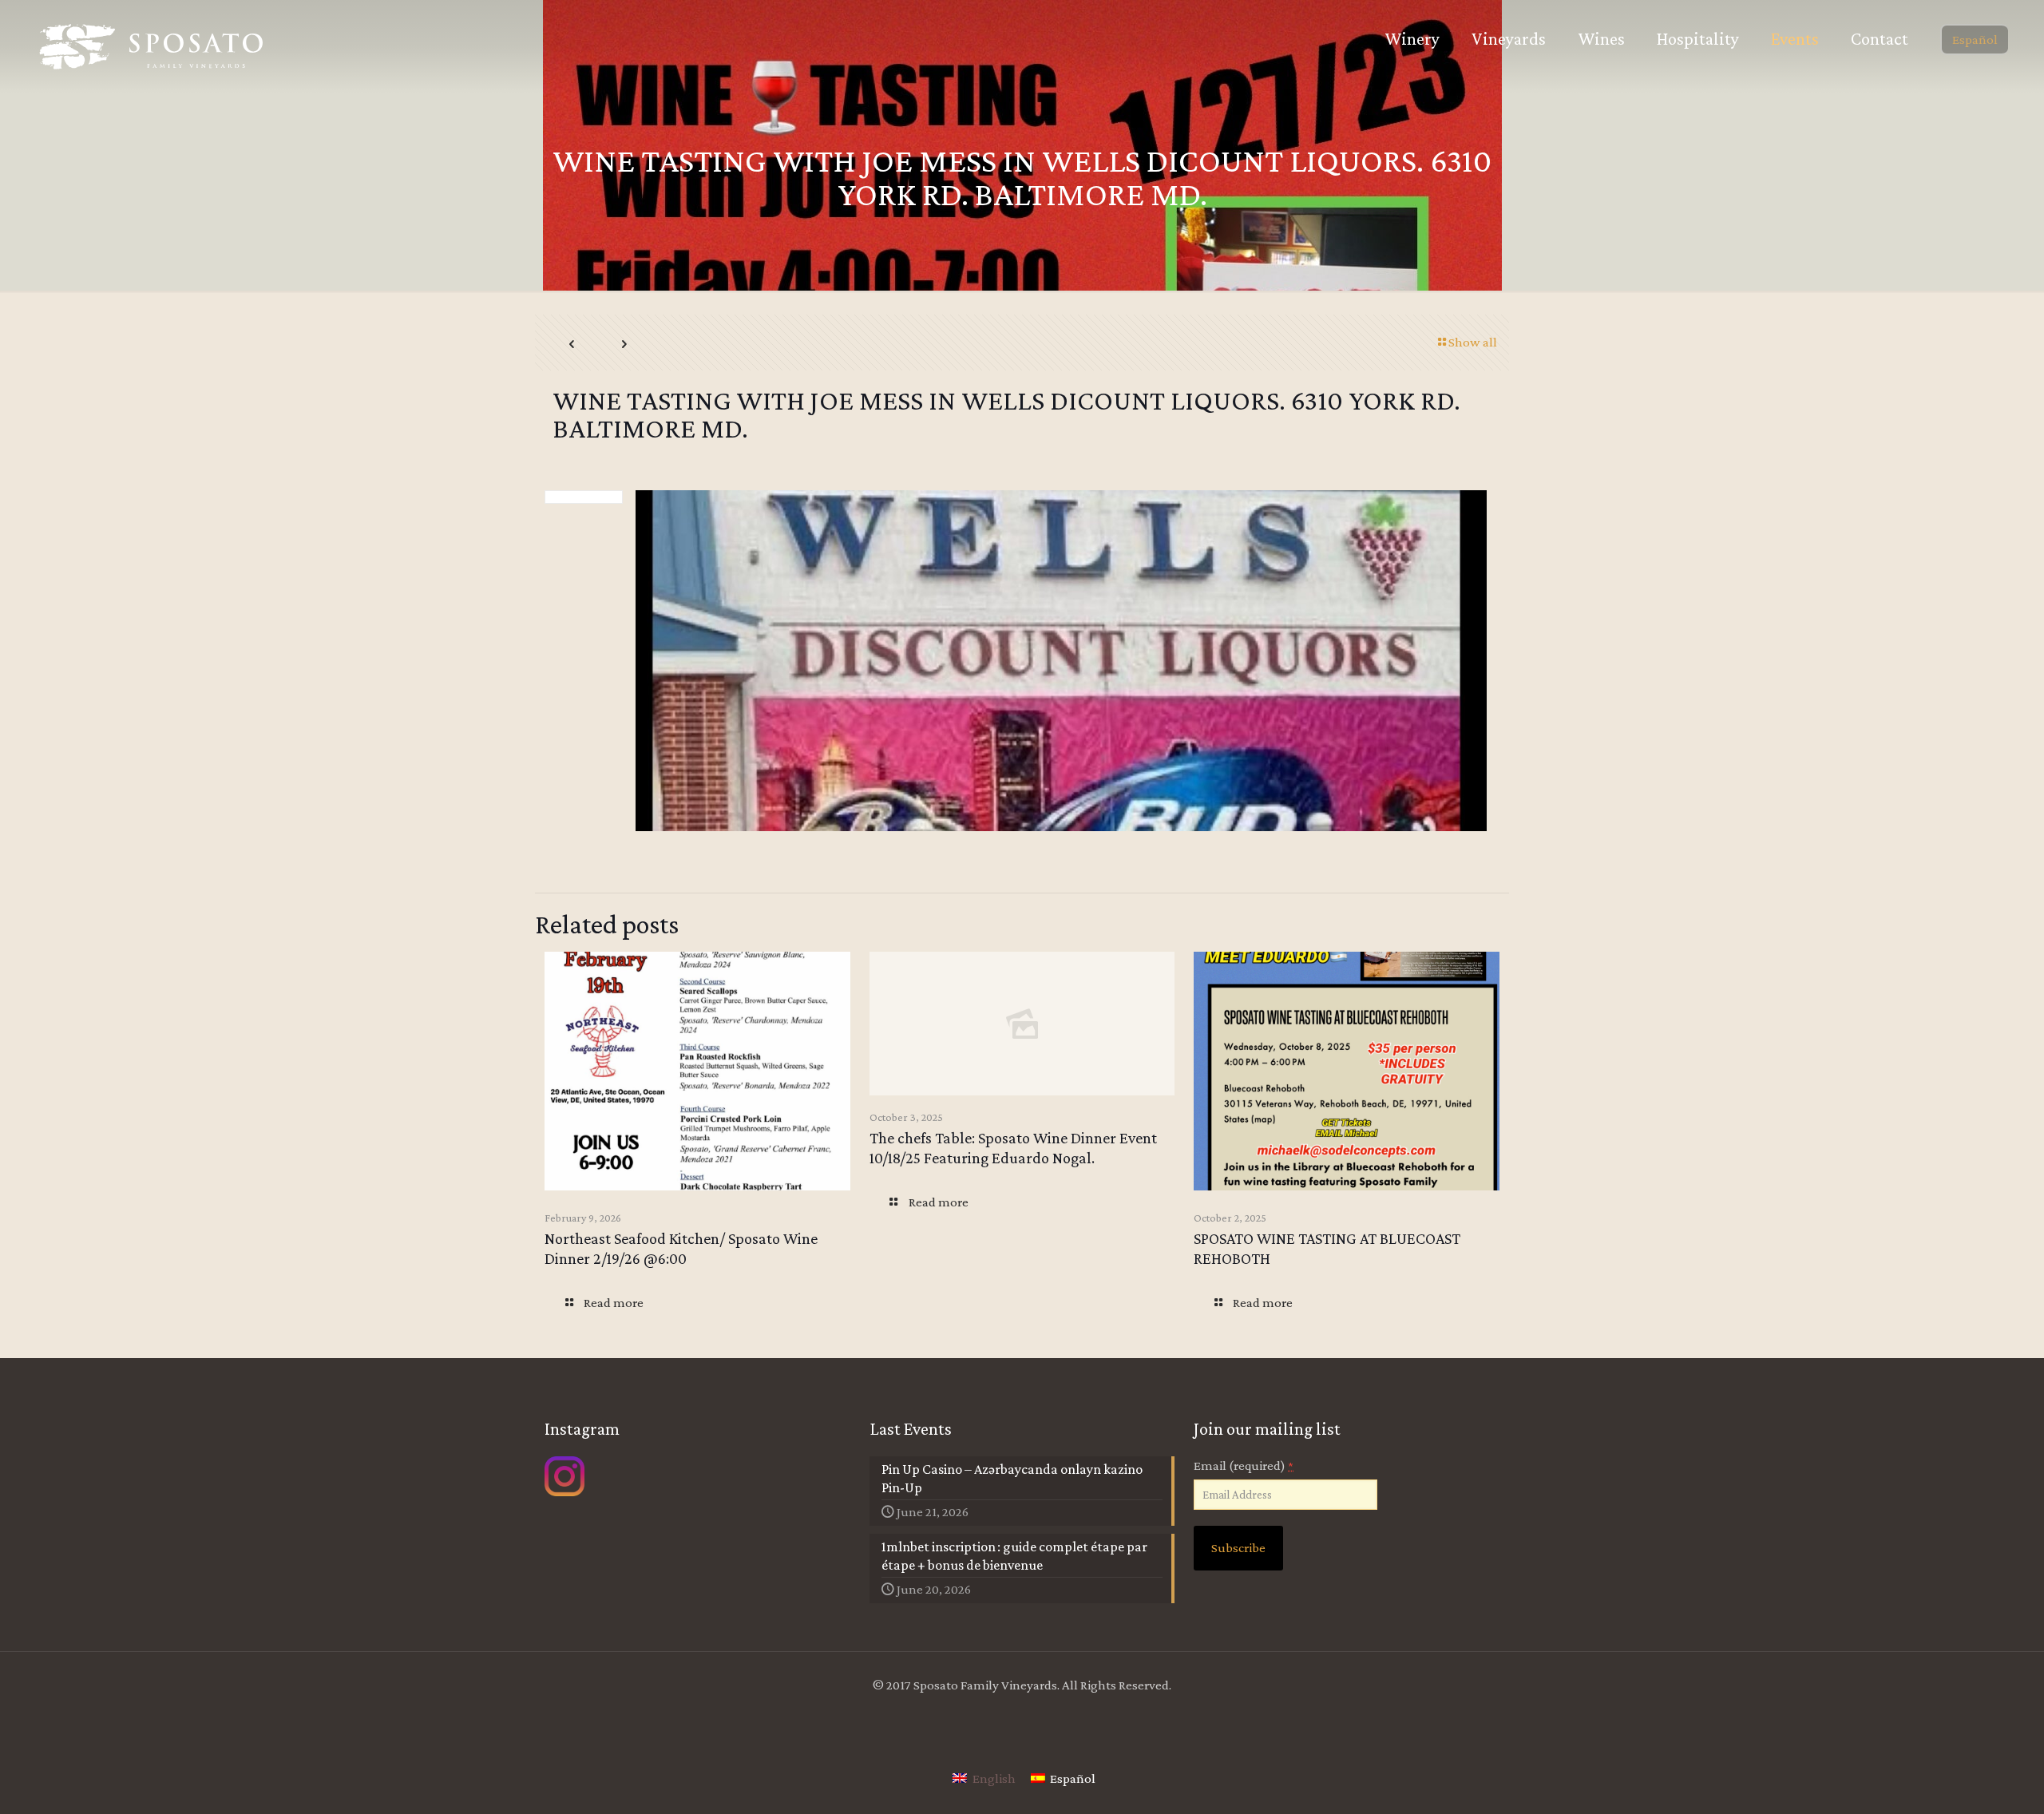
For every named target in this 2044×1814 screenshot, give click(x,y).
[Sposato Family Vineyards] (152, 47)
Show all (1473, 342)
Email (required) (1244, 1465)
